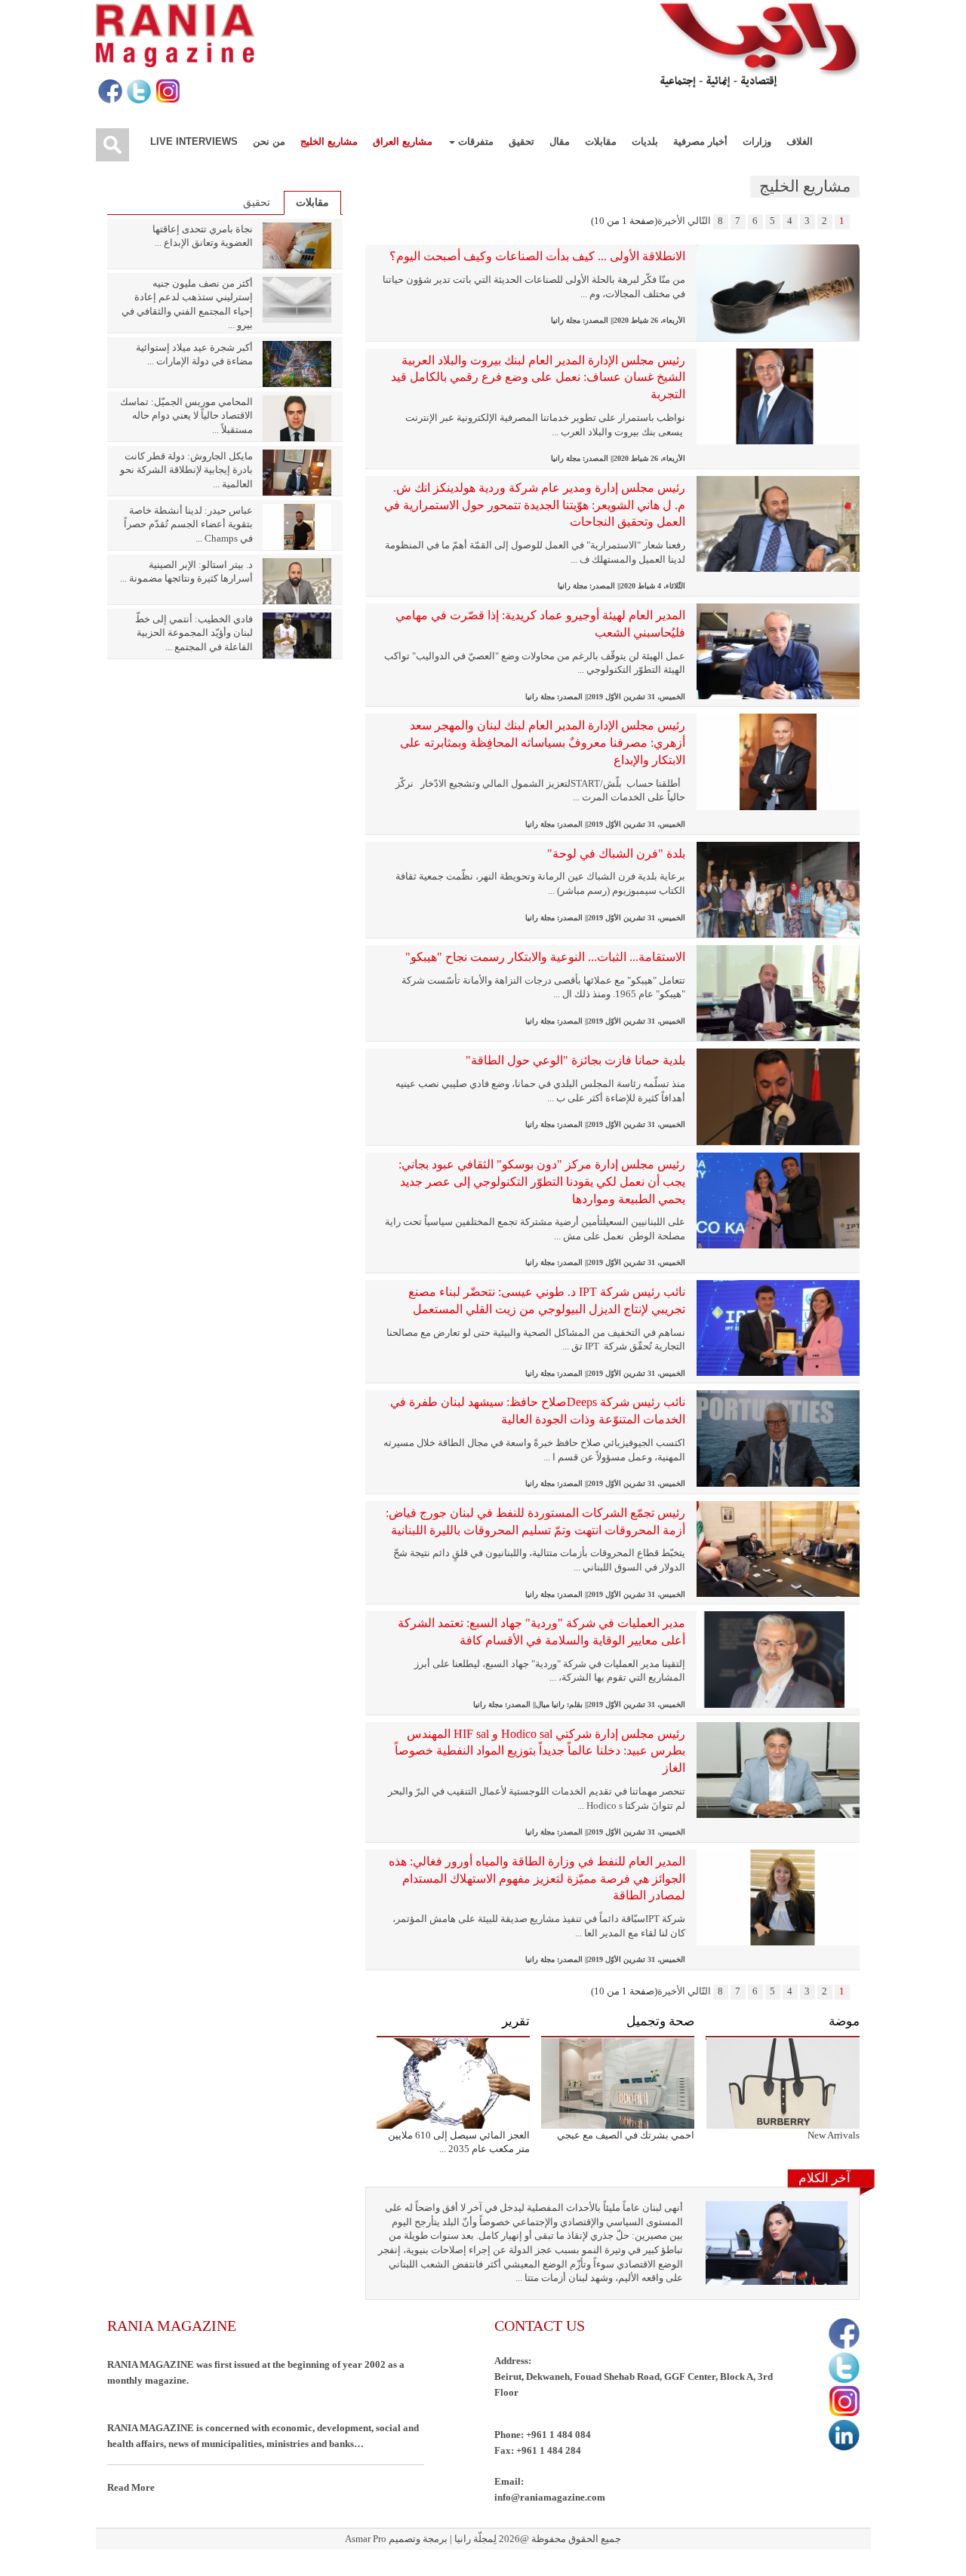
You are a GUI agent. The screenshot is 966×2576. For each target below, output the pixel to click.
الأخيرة (671, 221)
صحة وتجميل (660, 2021)
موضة (844, 2021)
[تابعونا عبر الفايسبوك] (109, 92)
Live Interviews (194, 141)
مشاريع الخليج (329, 141)
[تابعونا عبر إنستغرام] (166, 92)
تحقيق (521, 141)
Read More (131, 2487)
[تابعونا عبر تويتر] (138, 92)
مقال (560, 141)
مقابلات (601, 141)
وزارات (757, 141)
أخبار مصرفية (700, 141)
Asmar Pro (366, 2539)
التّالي (699, 221)
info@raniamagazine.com (550, 2497)
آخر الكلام (824, 2178)
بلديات (645, 141)
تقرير (516, 2021)
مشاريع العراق (403, 141)
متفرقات (474, 141)
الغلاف (800, 141)
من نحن (269, 141)
